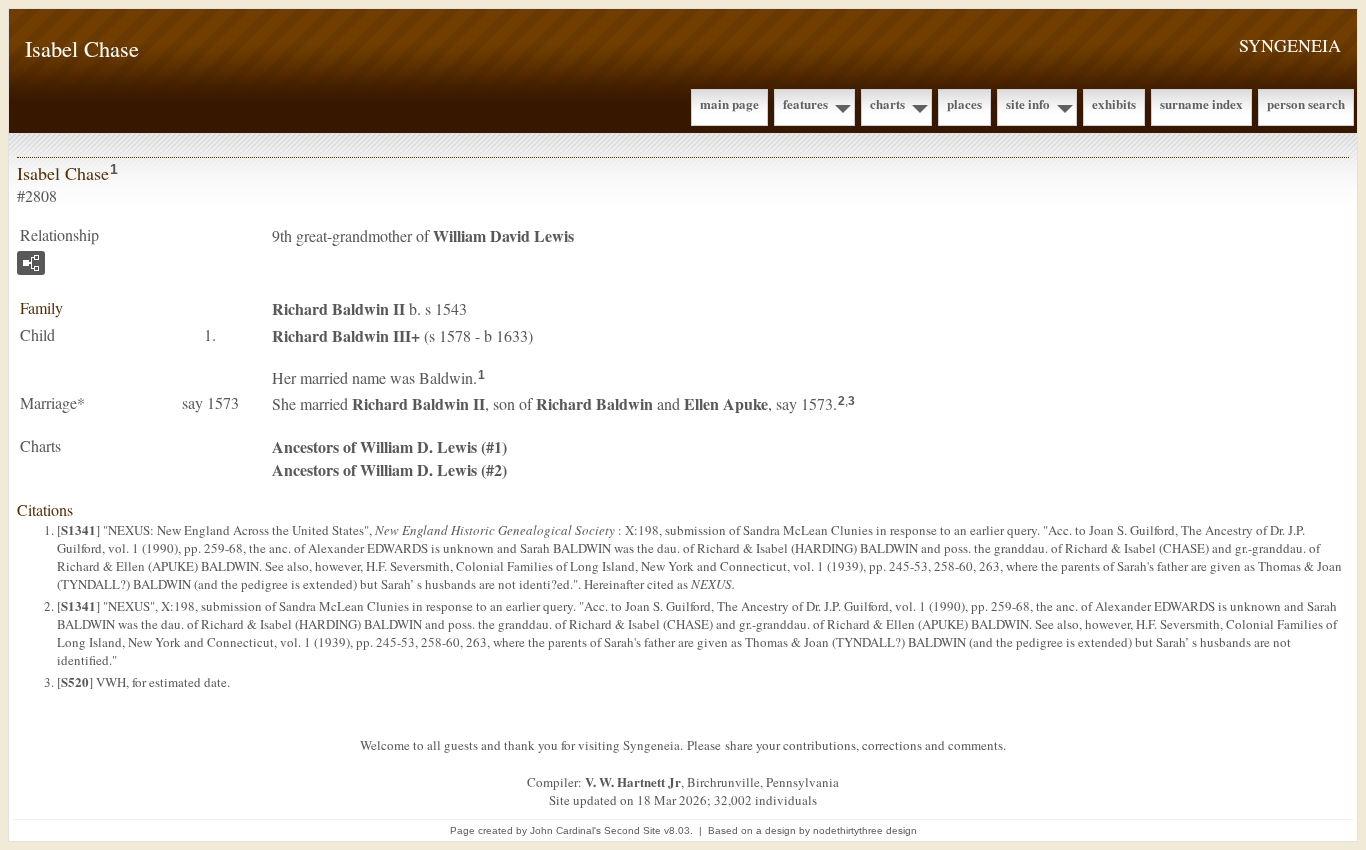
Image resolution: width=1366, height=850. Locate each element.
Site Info (1028, 103)
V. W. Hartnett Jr (633, 781)
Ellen (726, 403)
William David (503, 235)
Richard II (338, 308)
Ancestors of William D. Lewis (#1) (389, 446)
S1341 (78, 529)
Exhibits (1114, 103)
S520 (75, 681)
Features (805, 103)
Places (964, 103)
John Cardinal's (565, 830)
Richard (594, 403)
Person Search (1306, 103)
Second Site (632, 830)
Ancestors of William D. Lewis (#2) (389, 469)
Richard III (341, 335)
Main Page (729, 103)
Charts (887, 103)
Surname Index (1201, 103)
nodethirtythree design (865, 830)
